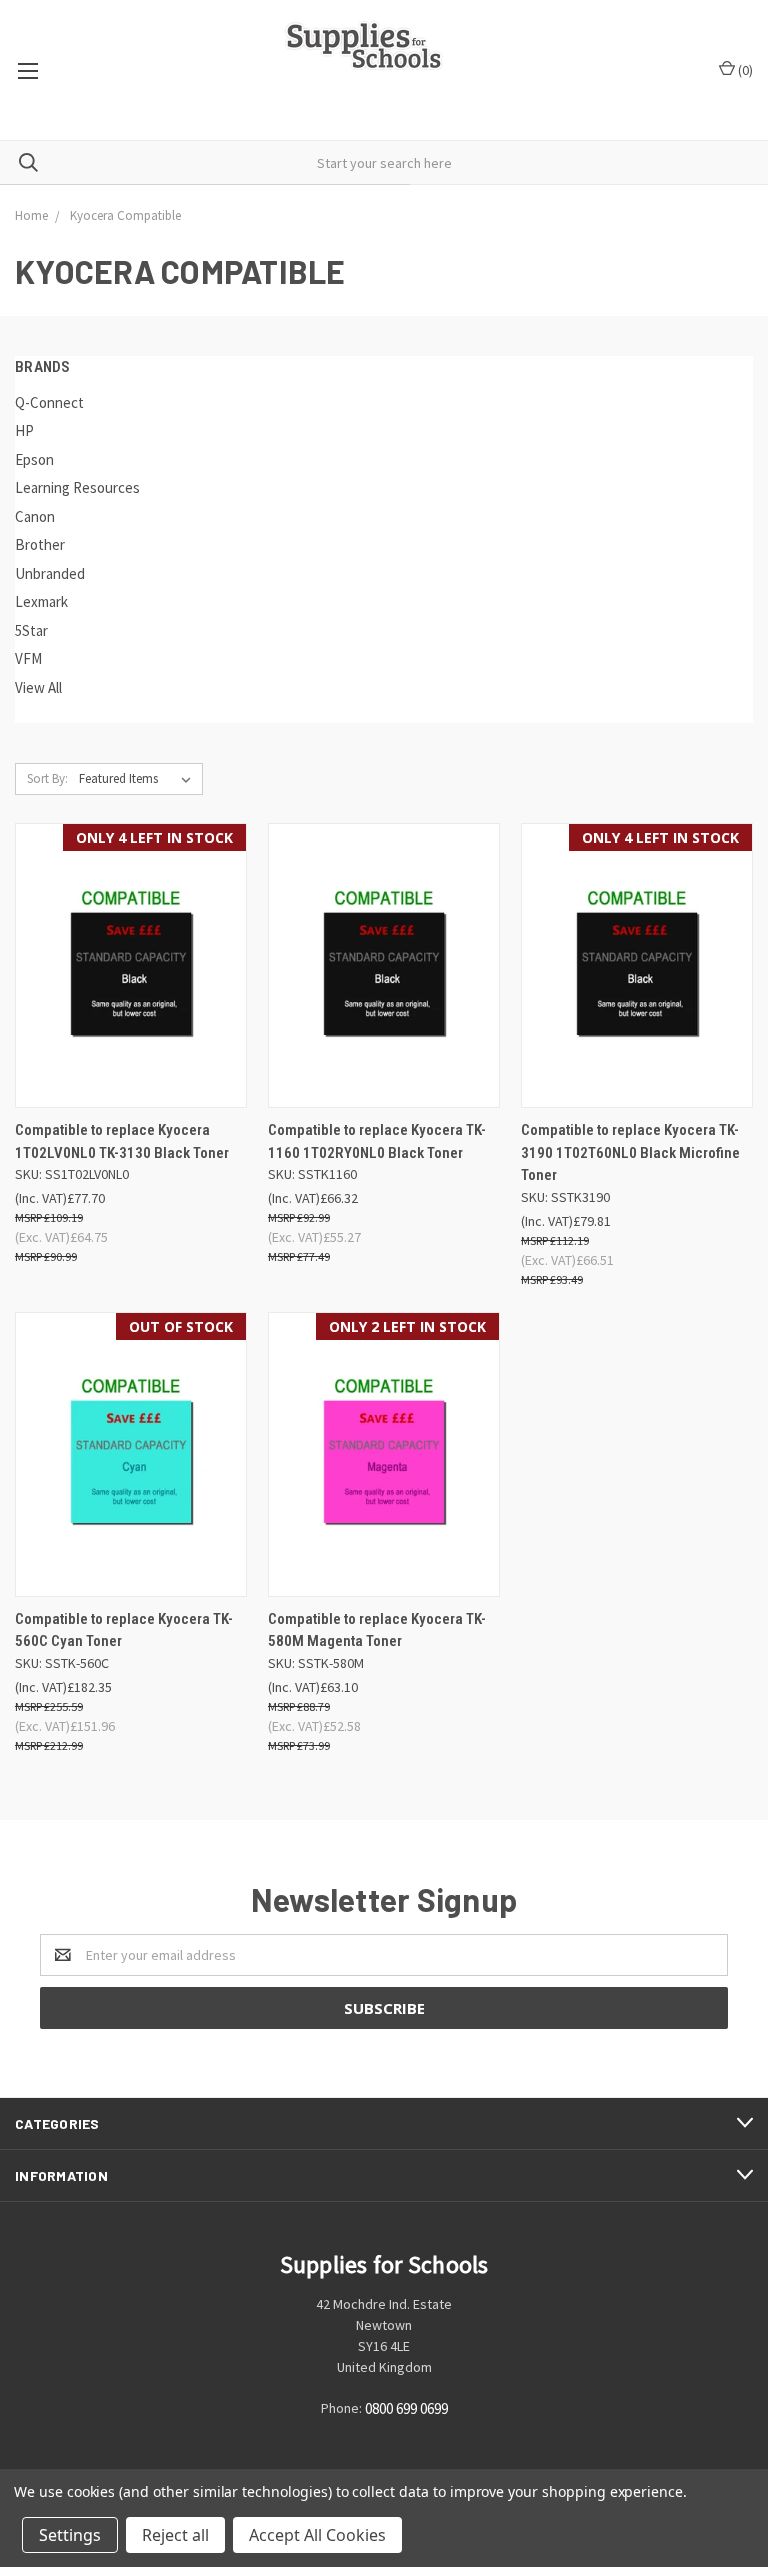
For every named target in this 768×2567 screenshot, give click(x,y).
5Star (31, 630)
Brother (40, 544)
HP (24, 430)
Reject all (175, 2535)
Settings (70, 2535)
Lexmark (41, 601)
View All (38, 687)
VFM (28, 658)
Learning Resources (77, 487)
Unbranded (50, 573)
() (744, 70)
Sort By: (47, 778)
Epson (34, 459)
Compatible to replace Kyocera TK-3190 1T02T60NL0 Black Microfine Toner (630, 1152)
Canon (35, 516)
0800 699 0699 (406, 2408)
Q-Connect (49, 402)
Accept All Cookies (317, 2535)
